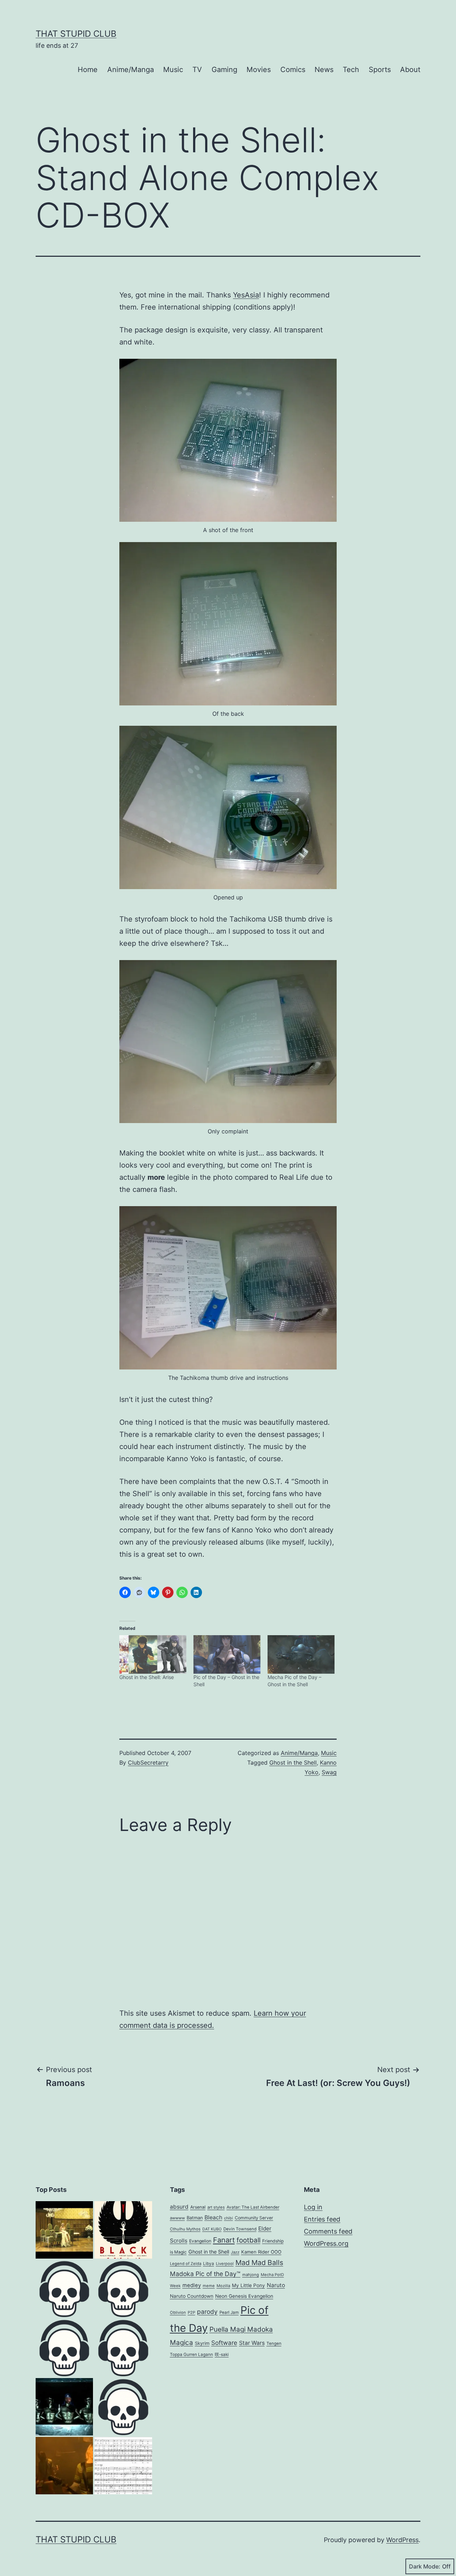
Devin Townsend (240, 2229)
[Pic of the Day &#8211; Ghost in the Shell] (227, 1654)
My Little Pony (248, 2285)
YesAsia (246, 295)
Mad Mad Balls (259, 2263)
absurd (179, 2207)
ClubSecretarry (148, 1763)
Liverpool (225, 2264)
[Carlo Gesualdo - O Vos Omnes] (123, 2466)
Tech (351, 70)
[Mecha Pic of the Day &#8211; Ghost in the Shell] (301, 1654)
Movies (259, 70)
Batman (195, 2218)
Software (224, 2343)
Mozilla (223, 2286)
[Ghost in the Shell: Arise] (153, 1654)
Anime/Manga (131, 70)
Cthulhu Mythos (185, 2229)
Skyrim (202, 2343)
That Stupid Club (76, 34)
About (410, 70)
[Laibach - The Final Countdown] (64, 2407)
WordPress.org (326, 2243)
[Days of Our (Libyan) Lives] (123, 2289)
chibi (229, 2218)
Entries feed (322, 2219)
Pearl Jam (229, 2312)
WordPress (402, 2540)
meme (209, 2286)
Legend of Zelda (186, 2264)
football (248, 2240)
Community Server (254, 2218)
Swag (329, 1772)
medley (192, 2285)
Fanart (224, 2240)
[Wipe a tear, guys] (123, 2348)
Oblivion (178, 2312)
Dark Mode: (425, 2566)
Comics (293, 70)
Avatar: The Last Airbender (253, 2207)
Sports (380, 70)
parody (207, 2312)
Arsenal (198, 2207)
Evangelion (200, 2241)
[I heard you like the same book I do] (123, 2407)
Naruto (276, 2285)
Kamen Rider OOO (261, 2252)
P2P (191, 2312)
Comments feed (328, 2231)
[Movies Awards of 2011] (123, 2230)
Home (88, 70)
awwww (177, 2218)
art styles (216, 2207)
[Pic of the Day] (64, 2348)
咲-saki (222, 2355)
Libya (209, 2264)
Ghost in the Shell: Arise (147, 1677)
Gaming (224, 70)
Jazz (235, 2252)
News (324, 70)
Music (173, 70)
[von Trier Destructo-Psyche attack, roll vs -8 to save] (64, 2230)
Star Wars (252, 2343)
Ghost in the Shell (293, 1763)
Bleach (213, 2217)
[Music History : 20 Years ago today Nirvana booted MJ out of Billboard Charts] (64, 2466)
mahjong (251, 2275)
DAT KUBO (212, 2229)
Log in (313, 2207)
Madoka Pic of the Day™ (205, 2274)
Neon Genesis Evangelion (244, 2296)
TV (197, 70)
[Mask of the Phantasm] (64, 2289)
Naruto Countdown (192, 2296)
